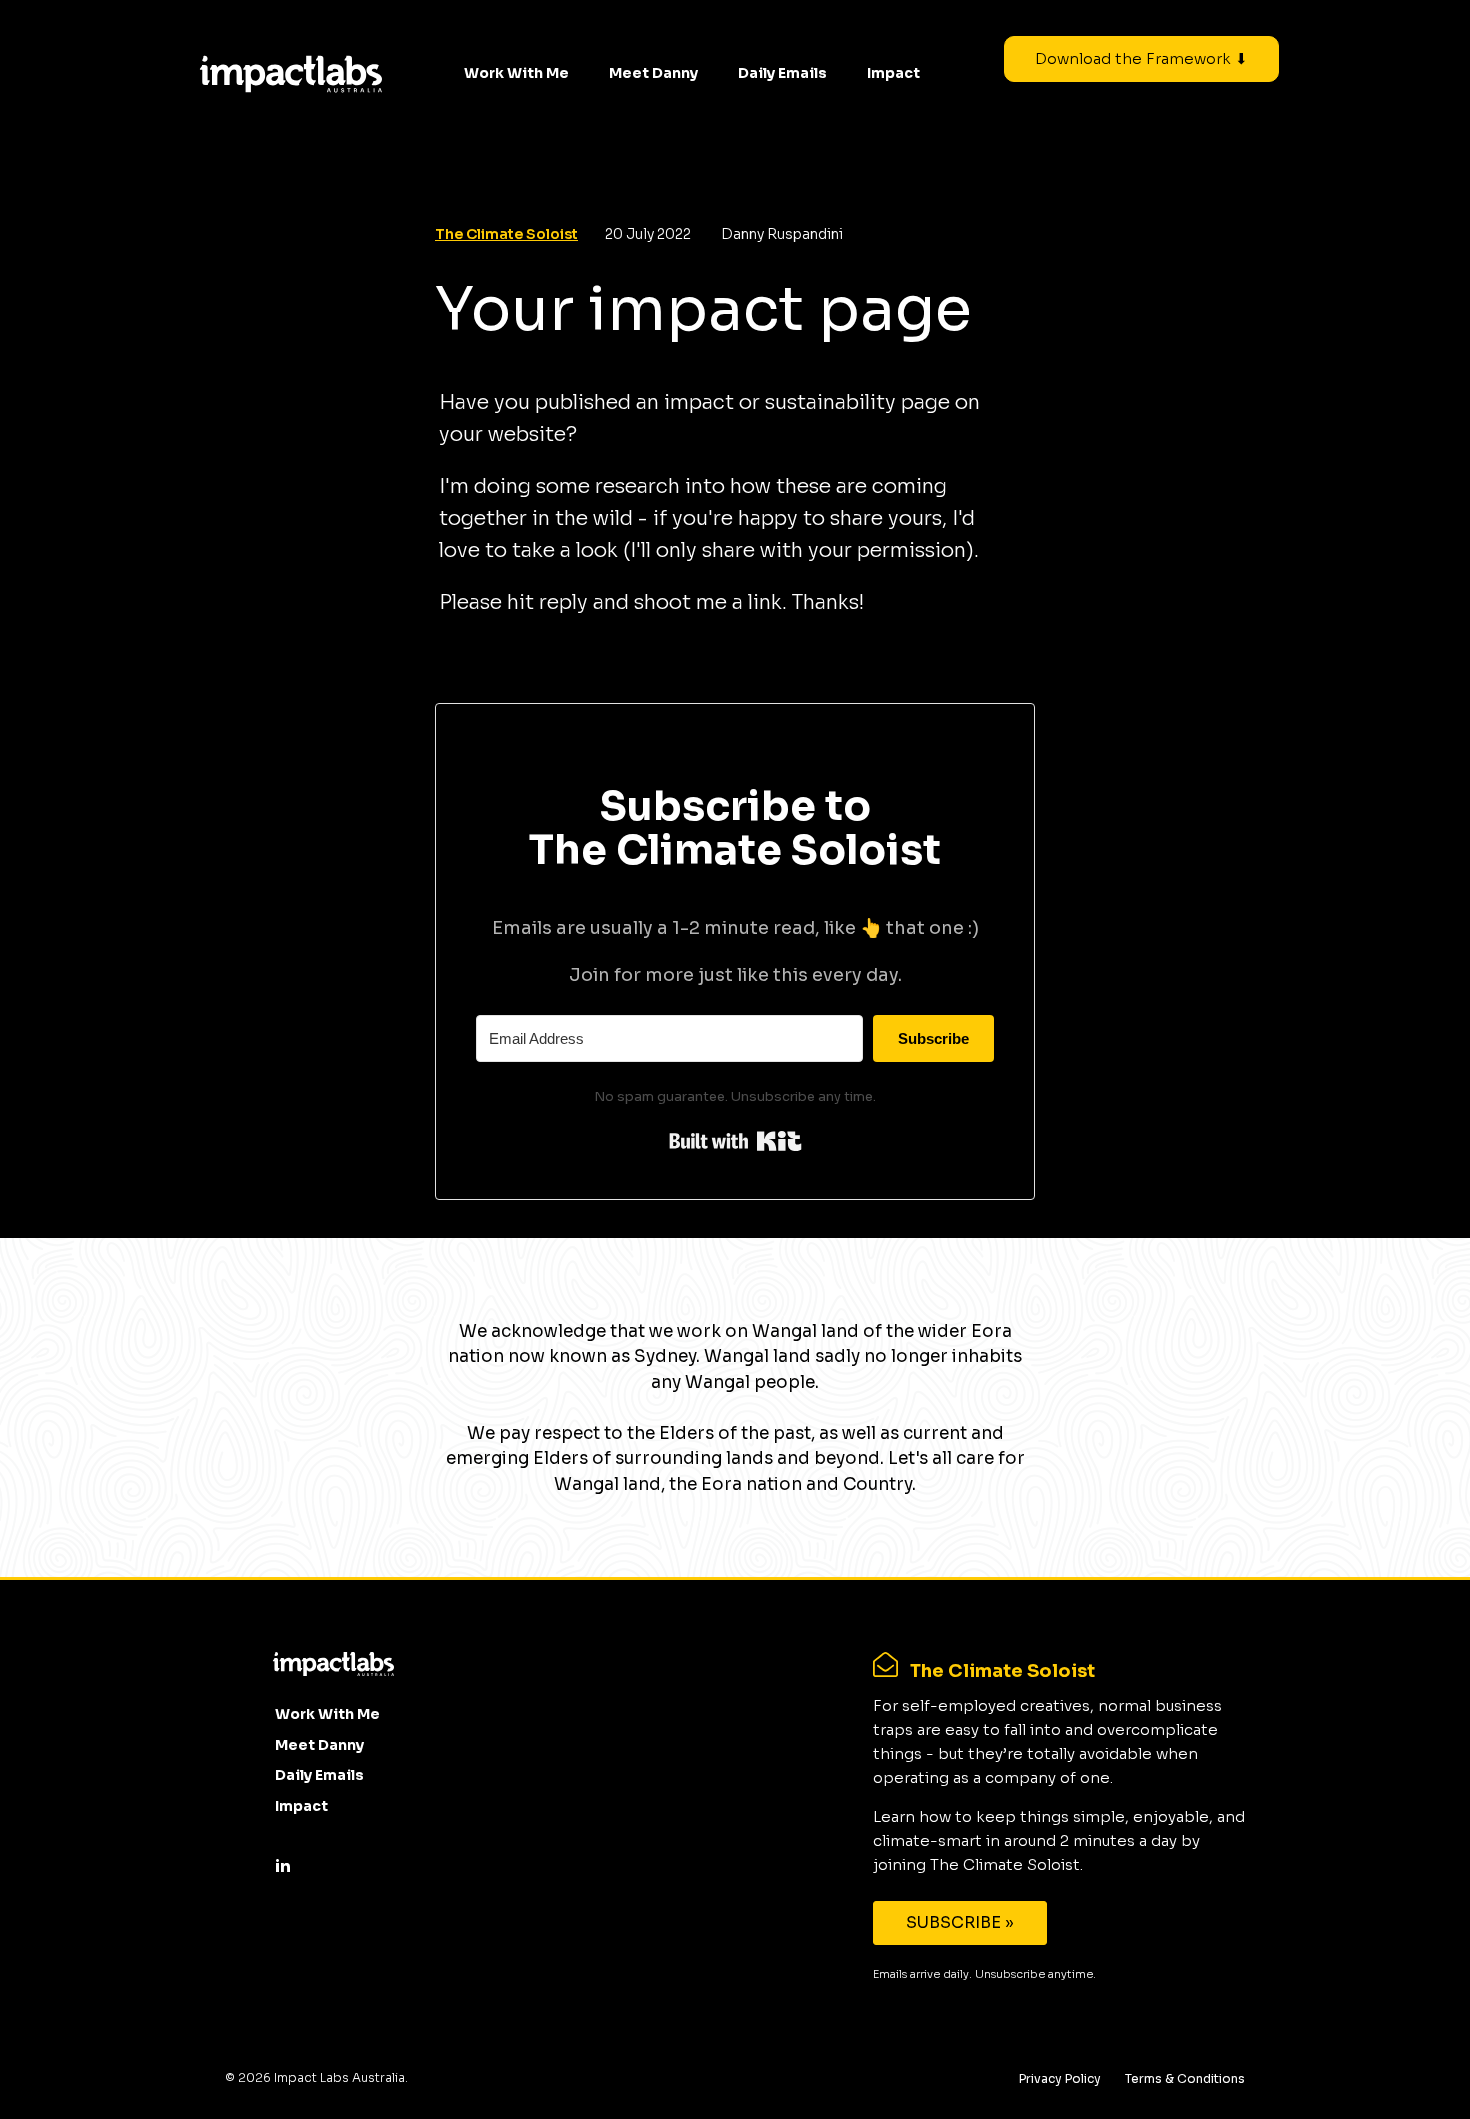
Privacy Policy (1060, 2078)
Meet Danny (653, 73)
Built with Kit (735, 1141)
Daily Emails (782, 73)
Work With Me (516, 73)
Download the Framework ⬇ (1141, 58)
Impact (893, 73)
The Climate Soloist (506, 234)
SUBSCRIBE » (960, 1922)
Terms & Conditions (1185, 2078)
